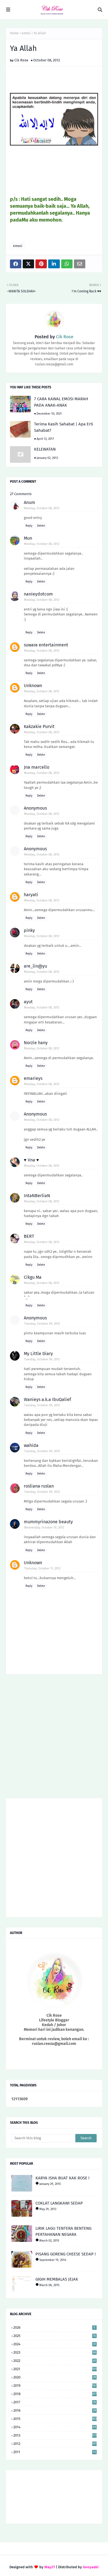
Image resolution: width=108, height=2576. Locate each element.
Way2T (50, 2567)
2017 (55, 2402)
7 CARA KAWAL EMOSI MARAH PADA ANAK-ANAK (61, 402)
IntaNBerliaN (37, 1196)
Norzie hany (36, 1043)
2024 (55, 2344)
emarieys (33, 1078)
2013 (55, 2435)
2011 (55, 2452)
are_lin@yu (35, 966)
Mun (28, 538)
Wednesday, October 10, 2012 (44, 1528)
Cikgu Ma (33, 1277)
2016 (55, 2410)
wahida (31, 1445)
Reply (29, 526)
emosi (26, 33)
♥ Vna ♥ (31, 1160)
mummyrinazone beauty (48, 1522)
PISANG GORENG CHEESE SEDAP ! (66, 2254)
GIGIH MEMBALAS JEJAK (57, 2279)
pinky (29, 930)
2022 (55, 2361)
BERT (29, 1236)
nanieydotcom (38, 594)
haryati (31, 895)
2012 (55, 2444)
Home (14, 33)
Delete (41, 526)
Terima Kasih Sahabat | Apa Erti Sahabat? (64, 427)
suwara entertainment (46, 645)
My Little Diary (38, 1354)
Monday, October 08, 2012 (42, 508)
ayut (28, 1002)
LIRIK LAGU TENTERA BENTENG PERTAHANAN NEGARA (63, 2231)
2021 (55, 2369)
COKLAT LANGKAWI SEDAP (59, 2203)
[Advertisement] (54, 1738)
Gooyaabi (91, 2567)
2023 (55, 2352)
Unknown (33, 686)
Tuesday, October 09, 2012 (42, 1324)
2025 (55, 2336)
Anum (29, 502)
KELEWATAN (45, 449)
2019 (55, 2386)
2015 (55, 2419)
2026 (54, 2327)
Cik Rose (21, 60)
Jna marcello (37, 767)
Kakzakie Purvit (39, 726)
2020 (55, 2377)
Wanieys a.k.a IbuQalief (47, 1399)
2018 (55, 2394)
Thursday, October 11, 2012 (42, 1568)
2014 (55, 2427)
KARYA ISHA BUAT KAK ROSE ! (62, 2178)
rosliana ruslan (39, 1486)
